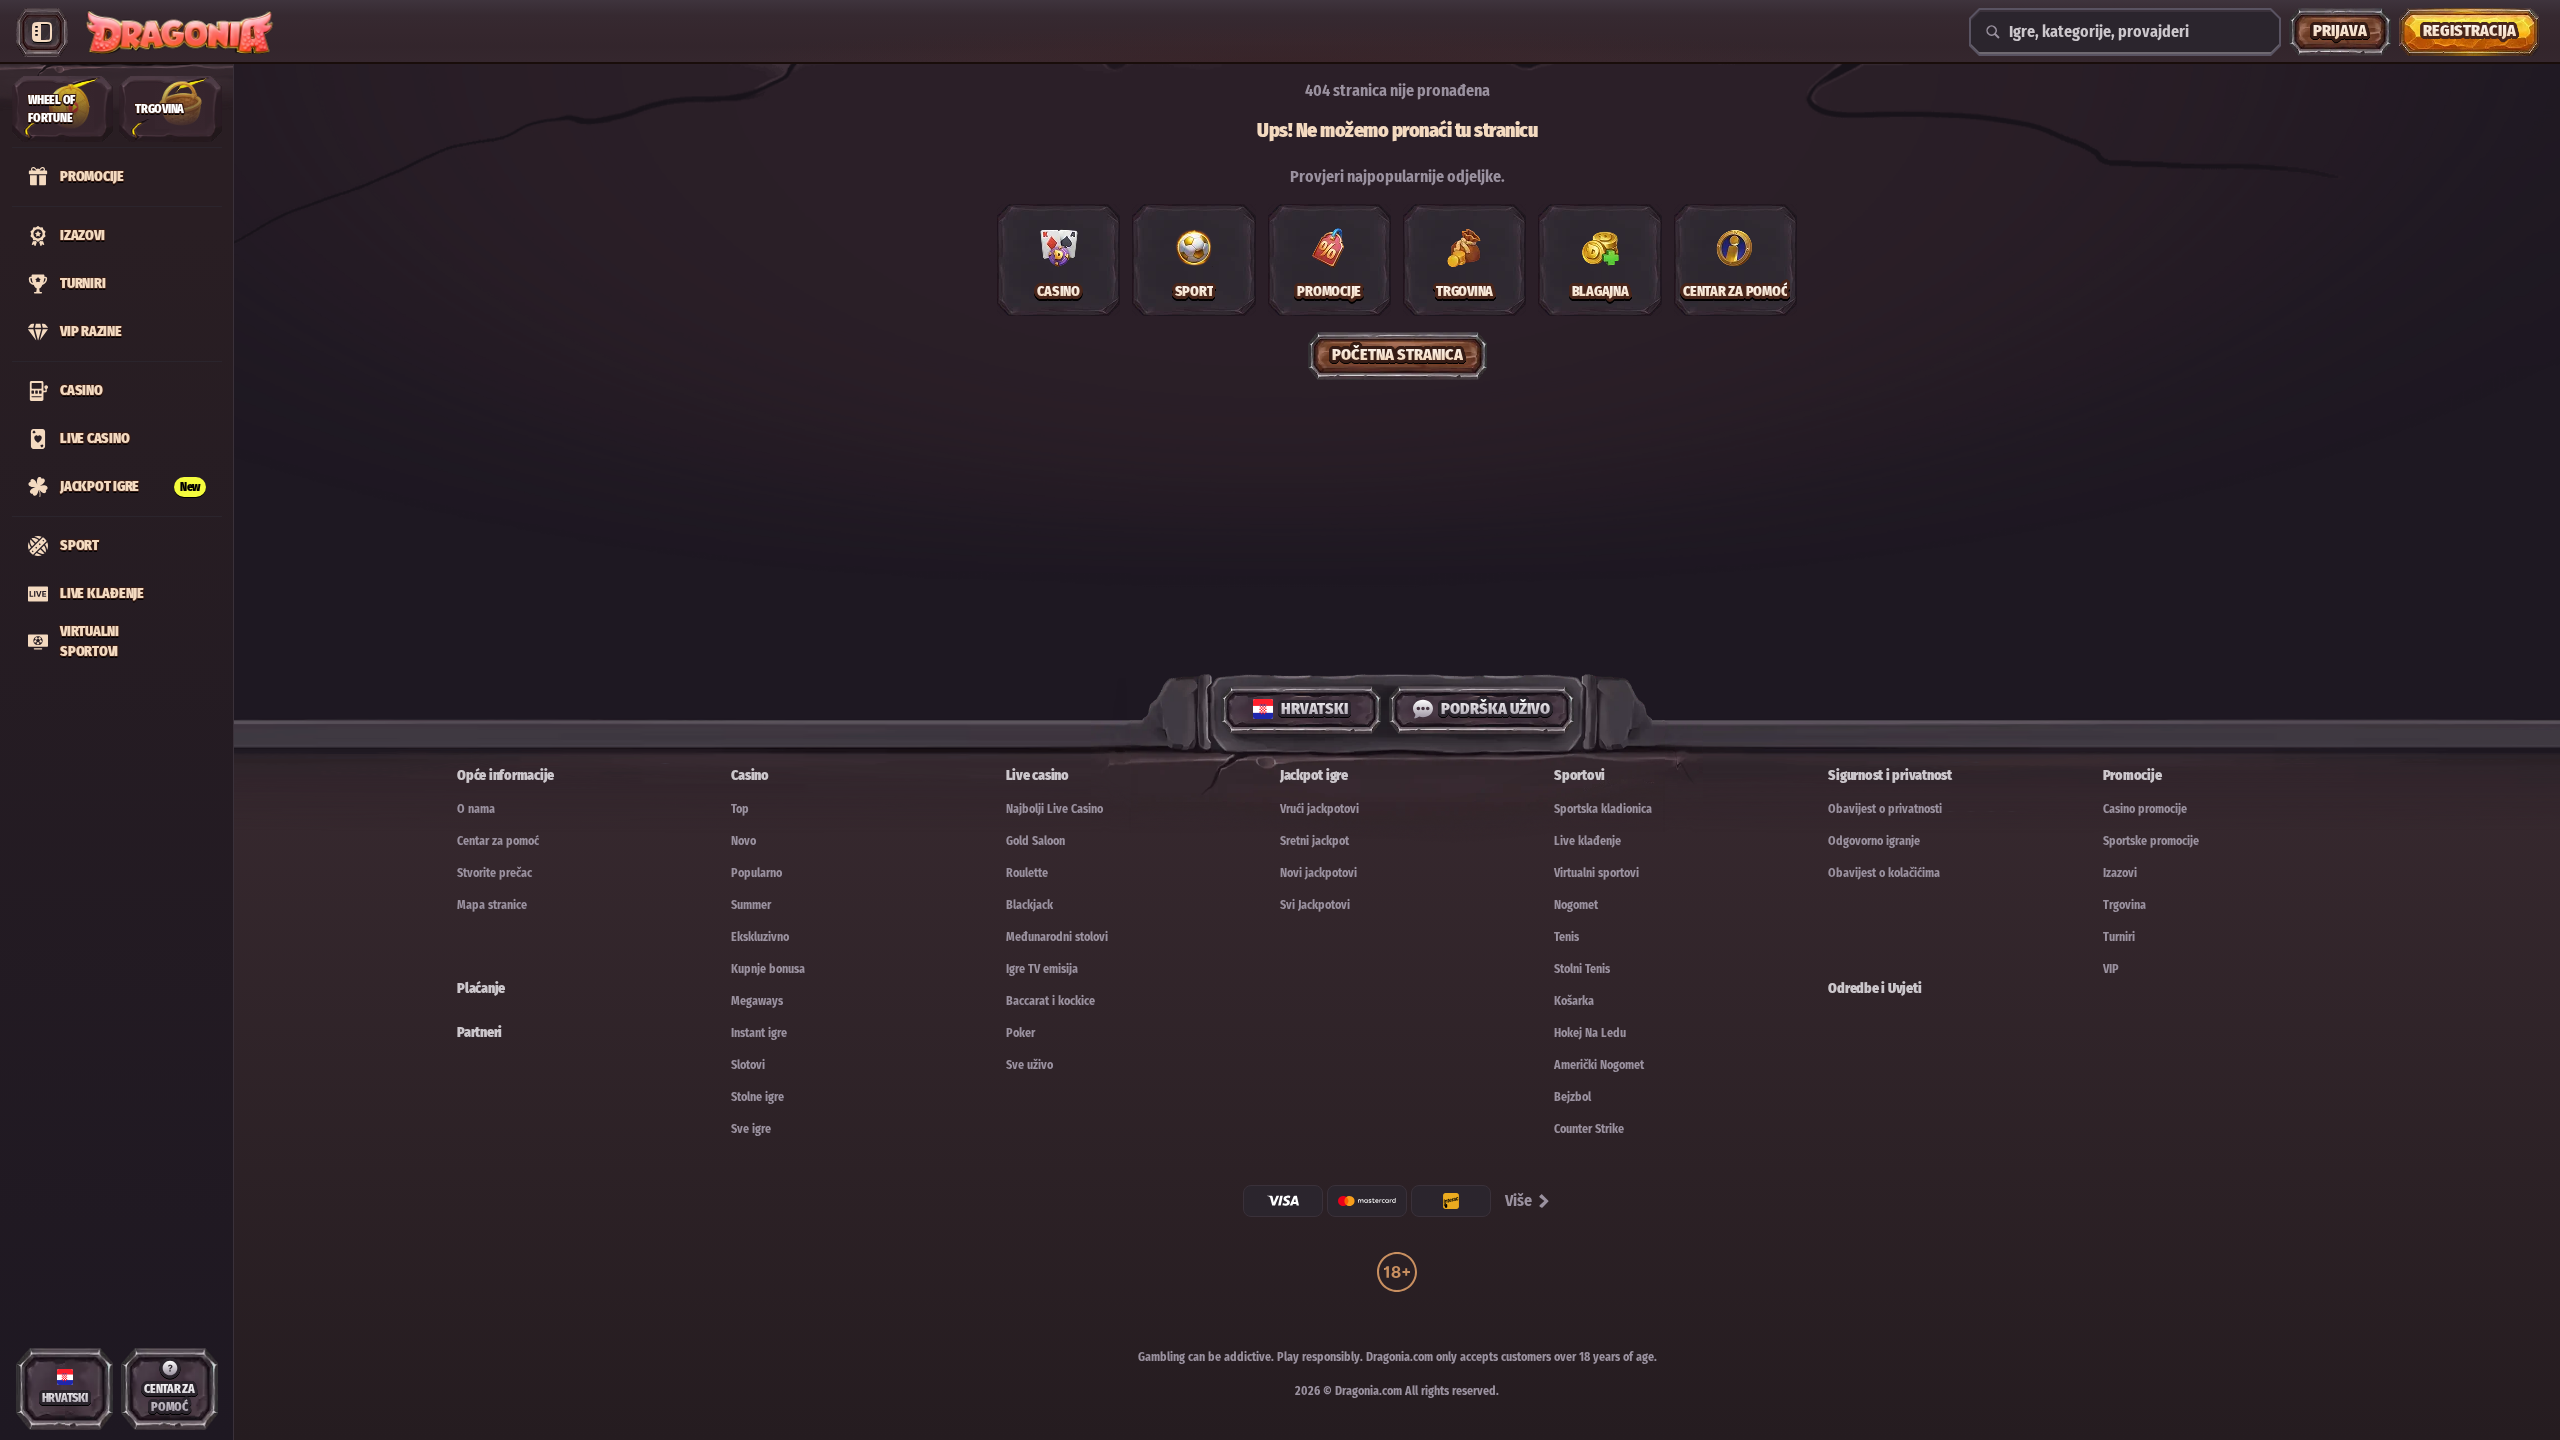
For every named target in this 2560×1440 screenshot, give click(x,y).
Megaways (757, 1001)
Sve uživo (1029, 1065)
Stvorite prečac (494, 873)
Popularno (756, 873)
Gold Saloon (1035, 841)
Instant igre (759, 1033)
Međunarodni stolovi (1057, 937)
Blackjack (1029, 905)
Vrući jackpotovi (1319, 809)
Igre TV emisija (1042, 969)
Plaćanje (481, 988)
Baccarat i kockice (1050, 1001)
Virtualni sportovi (1596, 873)
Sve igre (751, 1129)
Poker (1020, 1033)
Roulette (1027, 873)
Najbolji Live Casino (1054, 809)
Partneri (479, 1032)
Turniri (2119, 937)
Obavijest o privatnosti (1885, 809)
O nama (476, 809)
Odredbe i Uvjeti (1874, 988)
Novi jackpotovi (1318, 873)
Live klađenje (1587, 841)
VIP (2111, 969)
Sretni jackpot (1314, 841)
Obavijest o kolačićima (1884, 873)
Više (1518, 1200)
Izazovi (2120, 873)
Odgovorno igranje (1874, 841)
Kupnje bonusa (768, 969)
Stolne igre (757, 1097)
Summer (751, 905)
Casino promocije (2145, 809)
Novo (743, 841)
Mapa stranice (492, 905)
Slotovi (748, 1065)
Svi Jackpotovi (1315, 905)
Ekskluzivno (760, 937)
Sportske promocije (2151, 841)
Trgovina (2124, 905)
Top (740, 809)
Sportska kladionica (1603, 809)
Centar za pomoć (498, 841)
